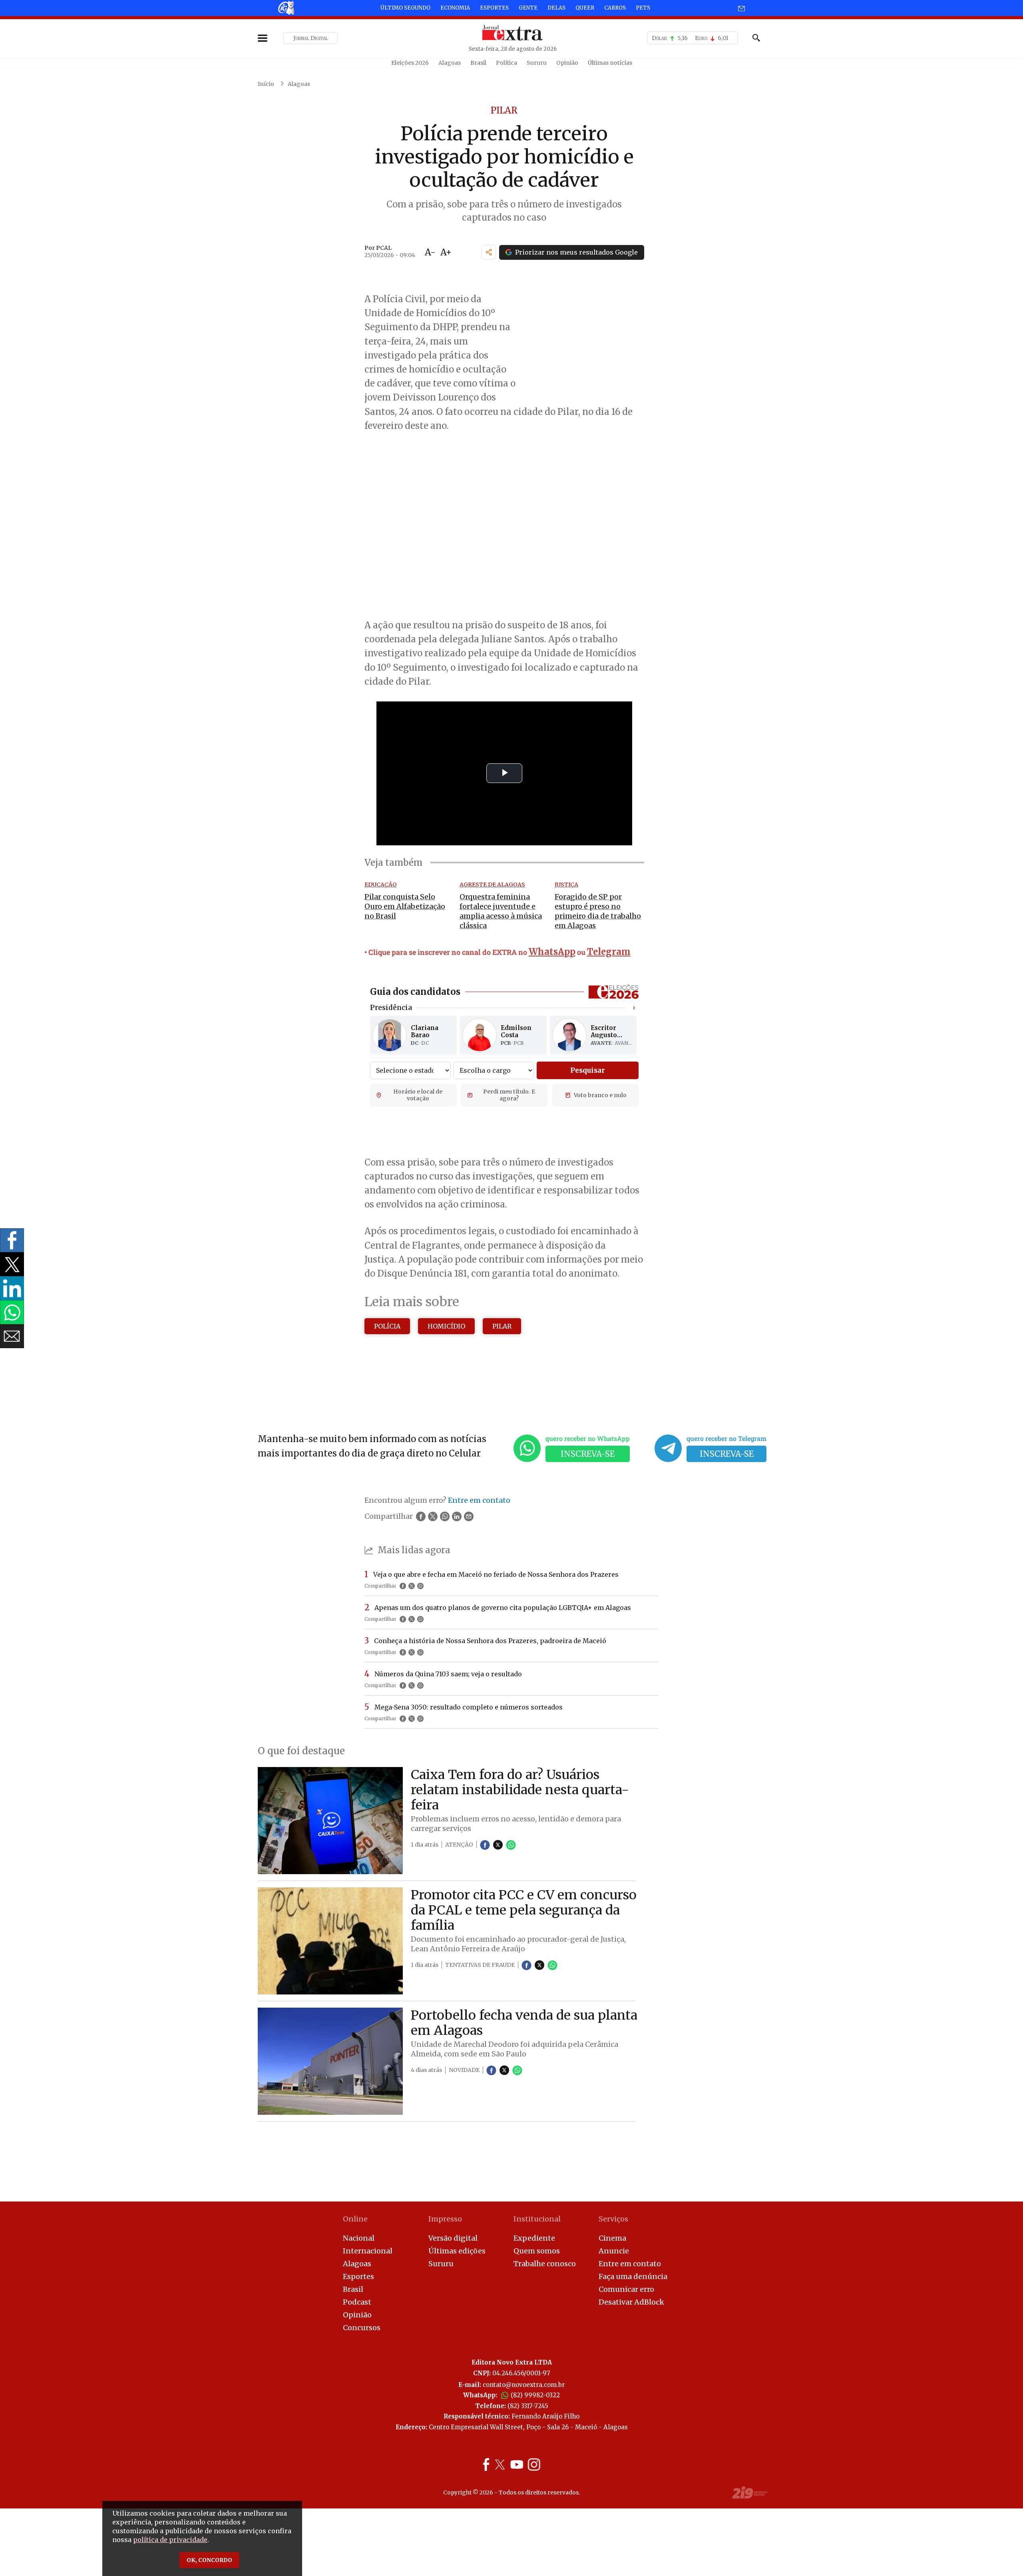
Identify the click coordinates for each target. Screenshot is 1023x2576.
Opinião (567, 63)
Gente (528, 8)
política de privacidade (170, 2540)
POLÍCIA (387, 1326)
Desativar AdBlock (631, 2302)
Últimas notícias (610, 63)
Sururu (537, 63)
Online (355, 2219)
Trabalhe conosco (545, 2264)
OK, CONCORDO (209, 2560)
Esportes (494, 8)
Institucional (537, 2219)
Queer (585, 8)
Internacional (368, 2251)
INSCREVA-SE (588, 1454)
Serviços (613, 2219)
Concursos (362, 2328)
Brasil (478, 63)
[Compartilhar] (489, 252)
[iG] (286, 8)
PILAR (502, 1326)
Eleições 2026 (410, 63)
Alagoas (450, 63)
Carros (615, 8)
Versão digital (453, 2238)
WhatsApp (552, 952)
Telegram (609, 952)
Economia (455, 8)
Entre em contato (630, 2264)
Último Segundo (405, 8)
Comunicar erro (626, 2289)
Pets (643, 8)
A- (430, 252)
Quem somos (537, 2251)
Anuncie (614, 2251)
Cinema (612, 2238)
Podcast (357, 2302)
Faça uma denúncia (633, 2276)
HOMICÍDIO (446, 1326)
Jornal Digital (311, 38)
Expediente (534, 2238)
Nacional (359, 2238)
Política (507, 63)
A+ (446, 252)
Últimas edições (457, 2251)
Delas (556, 8)
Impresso (445, 2219)
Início (266, 84)
